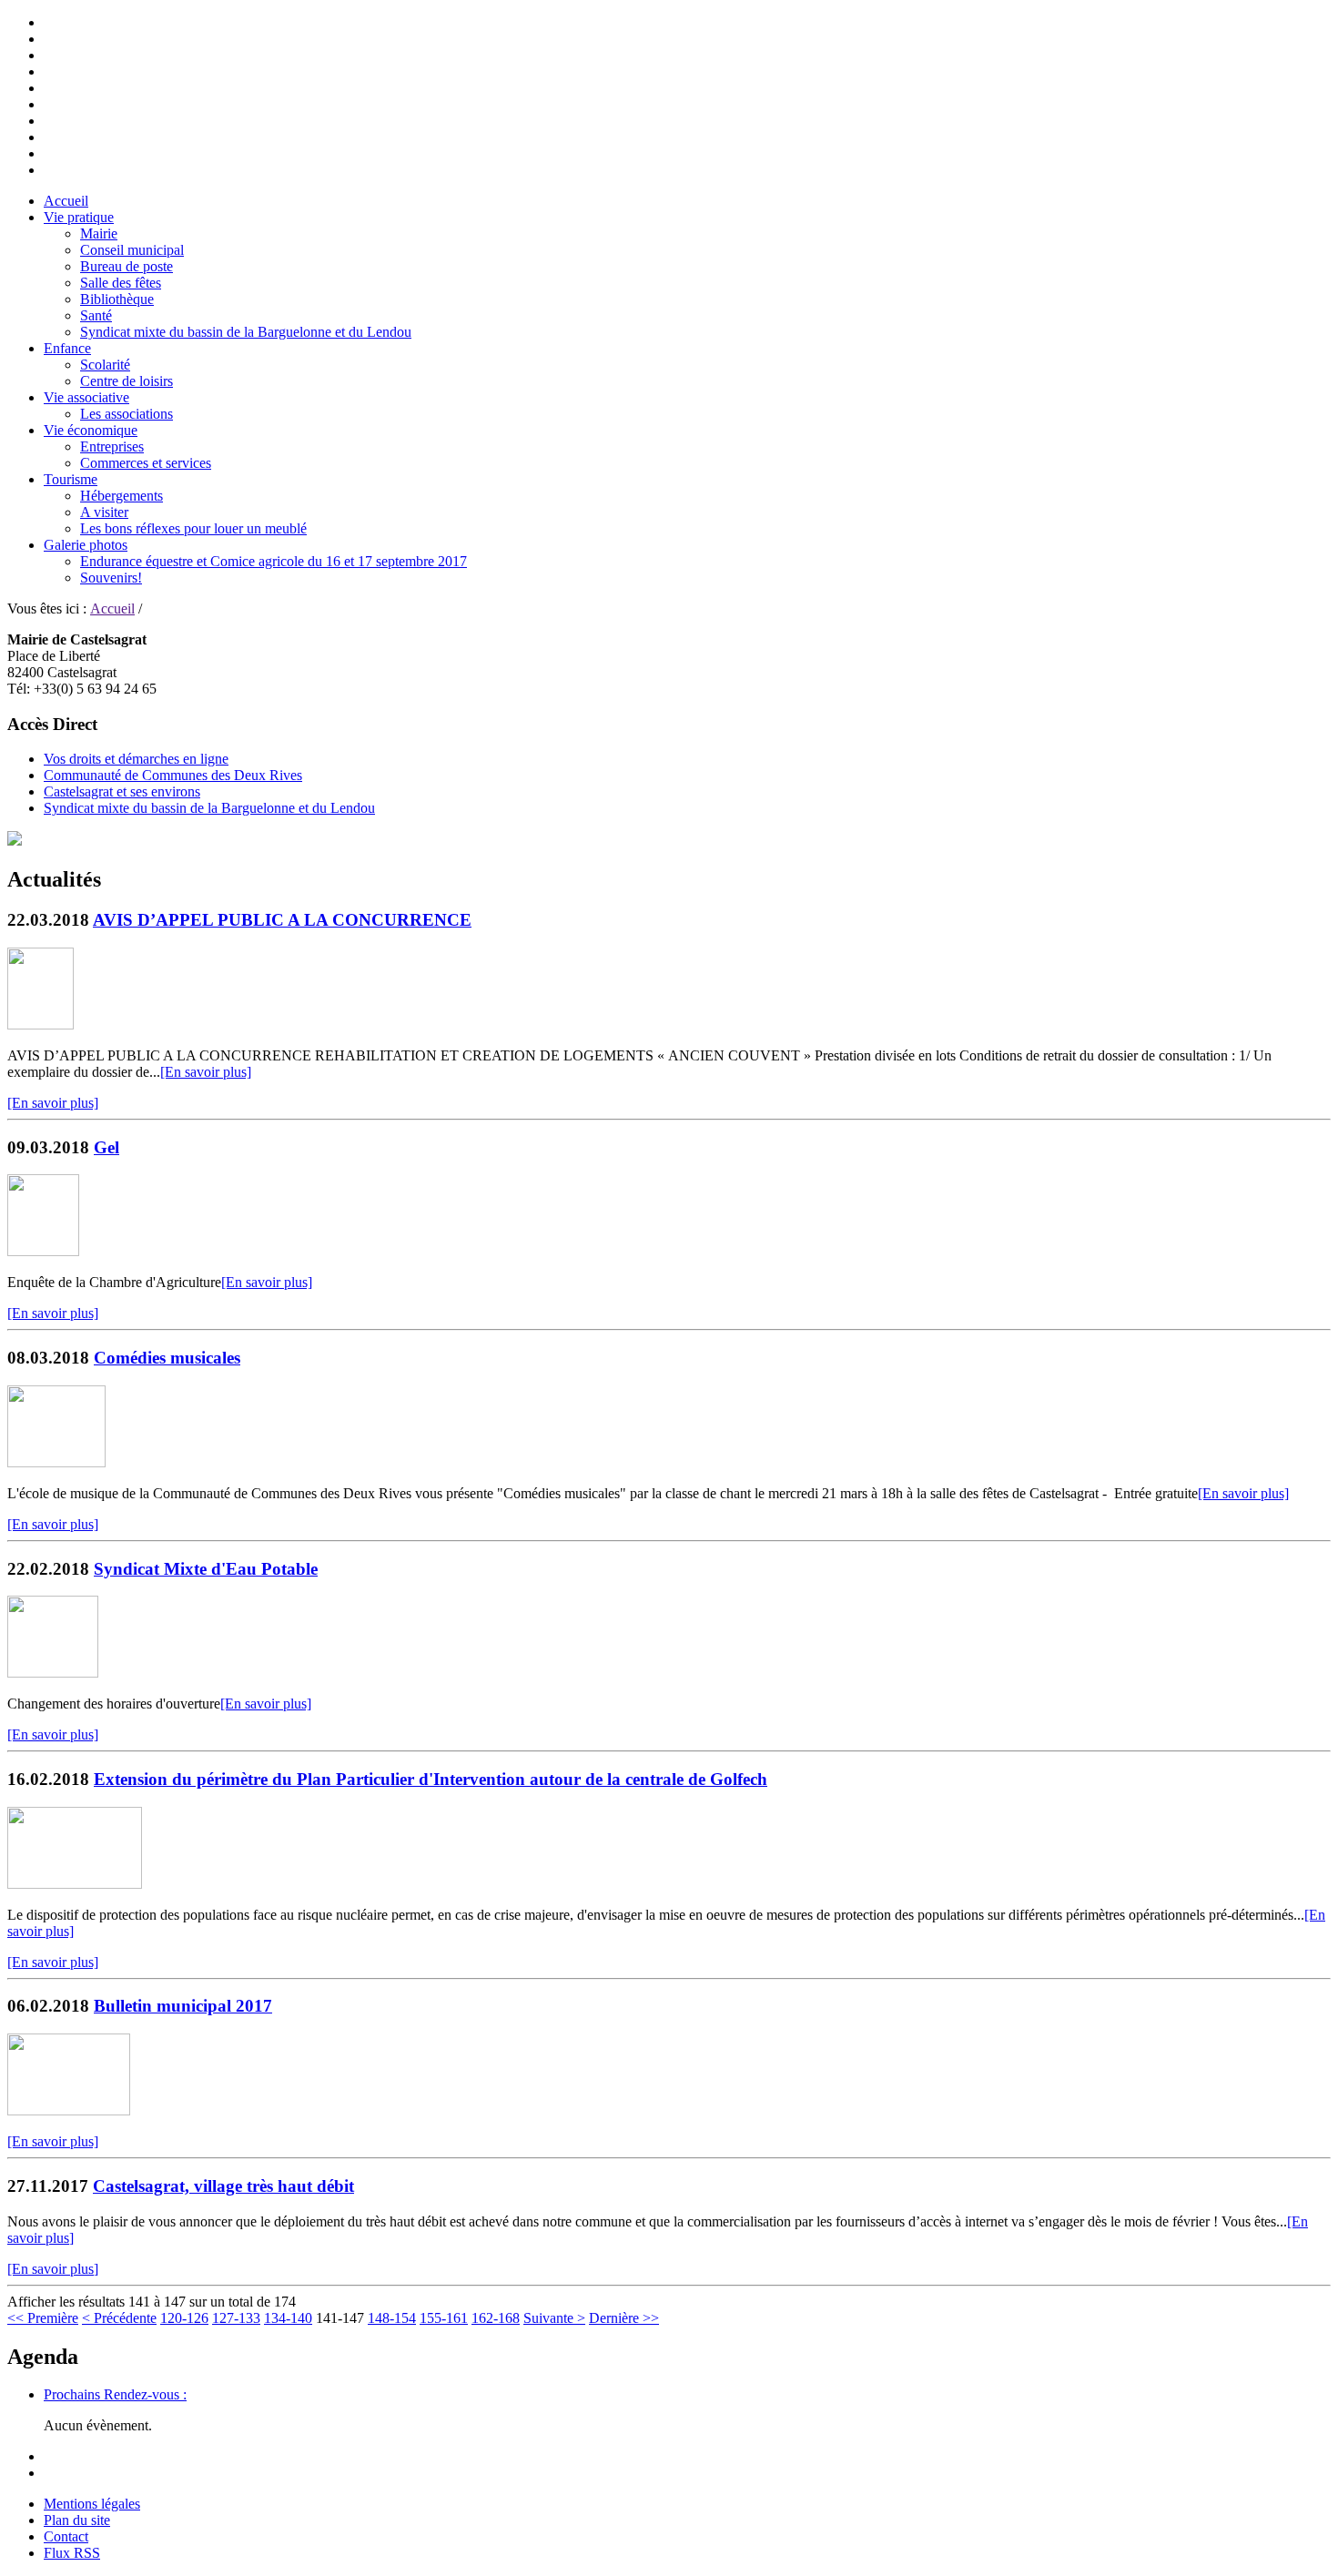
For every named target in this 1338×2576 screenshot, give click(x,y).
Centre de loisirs (127, 381)
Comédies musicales (167, 1358)
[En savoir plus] (206, 1072)
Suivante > (554, 2318)
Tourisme (71, 479)
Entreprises (112, 446)
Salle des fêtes (121, 283)
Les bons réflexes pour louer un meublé (193, 528)
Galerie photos (86, 545)
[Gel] (43, 1251)
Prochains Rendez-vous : (115, 2394)
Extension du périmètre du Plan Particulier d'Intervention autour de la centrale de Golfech (431, 1779)
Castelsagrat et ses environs (122, 791)
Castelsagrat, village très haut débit (223, 2186)
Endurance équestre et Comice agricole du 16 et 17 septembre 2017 (274, 561)
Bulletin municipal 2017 (183, 2006)
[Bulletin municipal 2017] (69, 2110)
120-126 (184, 2318)
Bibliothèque (117, 299)
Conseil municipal (132, 250)
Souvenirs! (111, 578)
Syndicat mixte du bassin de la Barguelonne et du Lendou (246, 332)
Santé (96, 315)
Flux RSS (72, 2553)
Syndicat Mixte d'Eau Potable (206, 1569)
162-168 (496, 2318)
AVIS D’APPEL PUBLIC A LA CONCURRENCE (282, 920)
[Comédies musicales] (56, 1462)
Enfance (67, 348)
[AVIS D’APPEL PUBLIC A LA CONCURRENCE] (41, 1024)
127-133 (236, 2318)
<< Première (43, 2318)
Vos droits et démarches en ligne (136, 759)
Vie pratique (79, 217)
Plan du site (77, 2520)
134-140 (288, 2318)
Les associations (127, 414)
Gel (106, 1147)
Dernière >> (624, 2318)
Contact (66, 2536)
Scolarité (105, 365)
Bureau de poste (127, 266)
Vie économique (91, 430)
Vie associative (86, 397)
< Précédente (119, 2318)
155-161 (444, 2318)
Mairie (99, 233)
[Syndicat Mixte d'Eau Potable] (53, 1673)
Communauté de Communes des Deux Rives (173, 775)
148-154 (392, 2318)
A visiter (104, 512)
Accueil (66, 201)
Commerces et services (146, 463)
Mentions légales (92, 2504)
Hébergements (122, 496)
